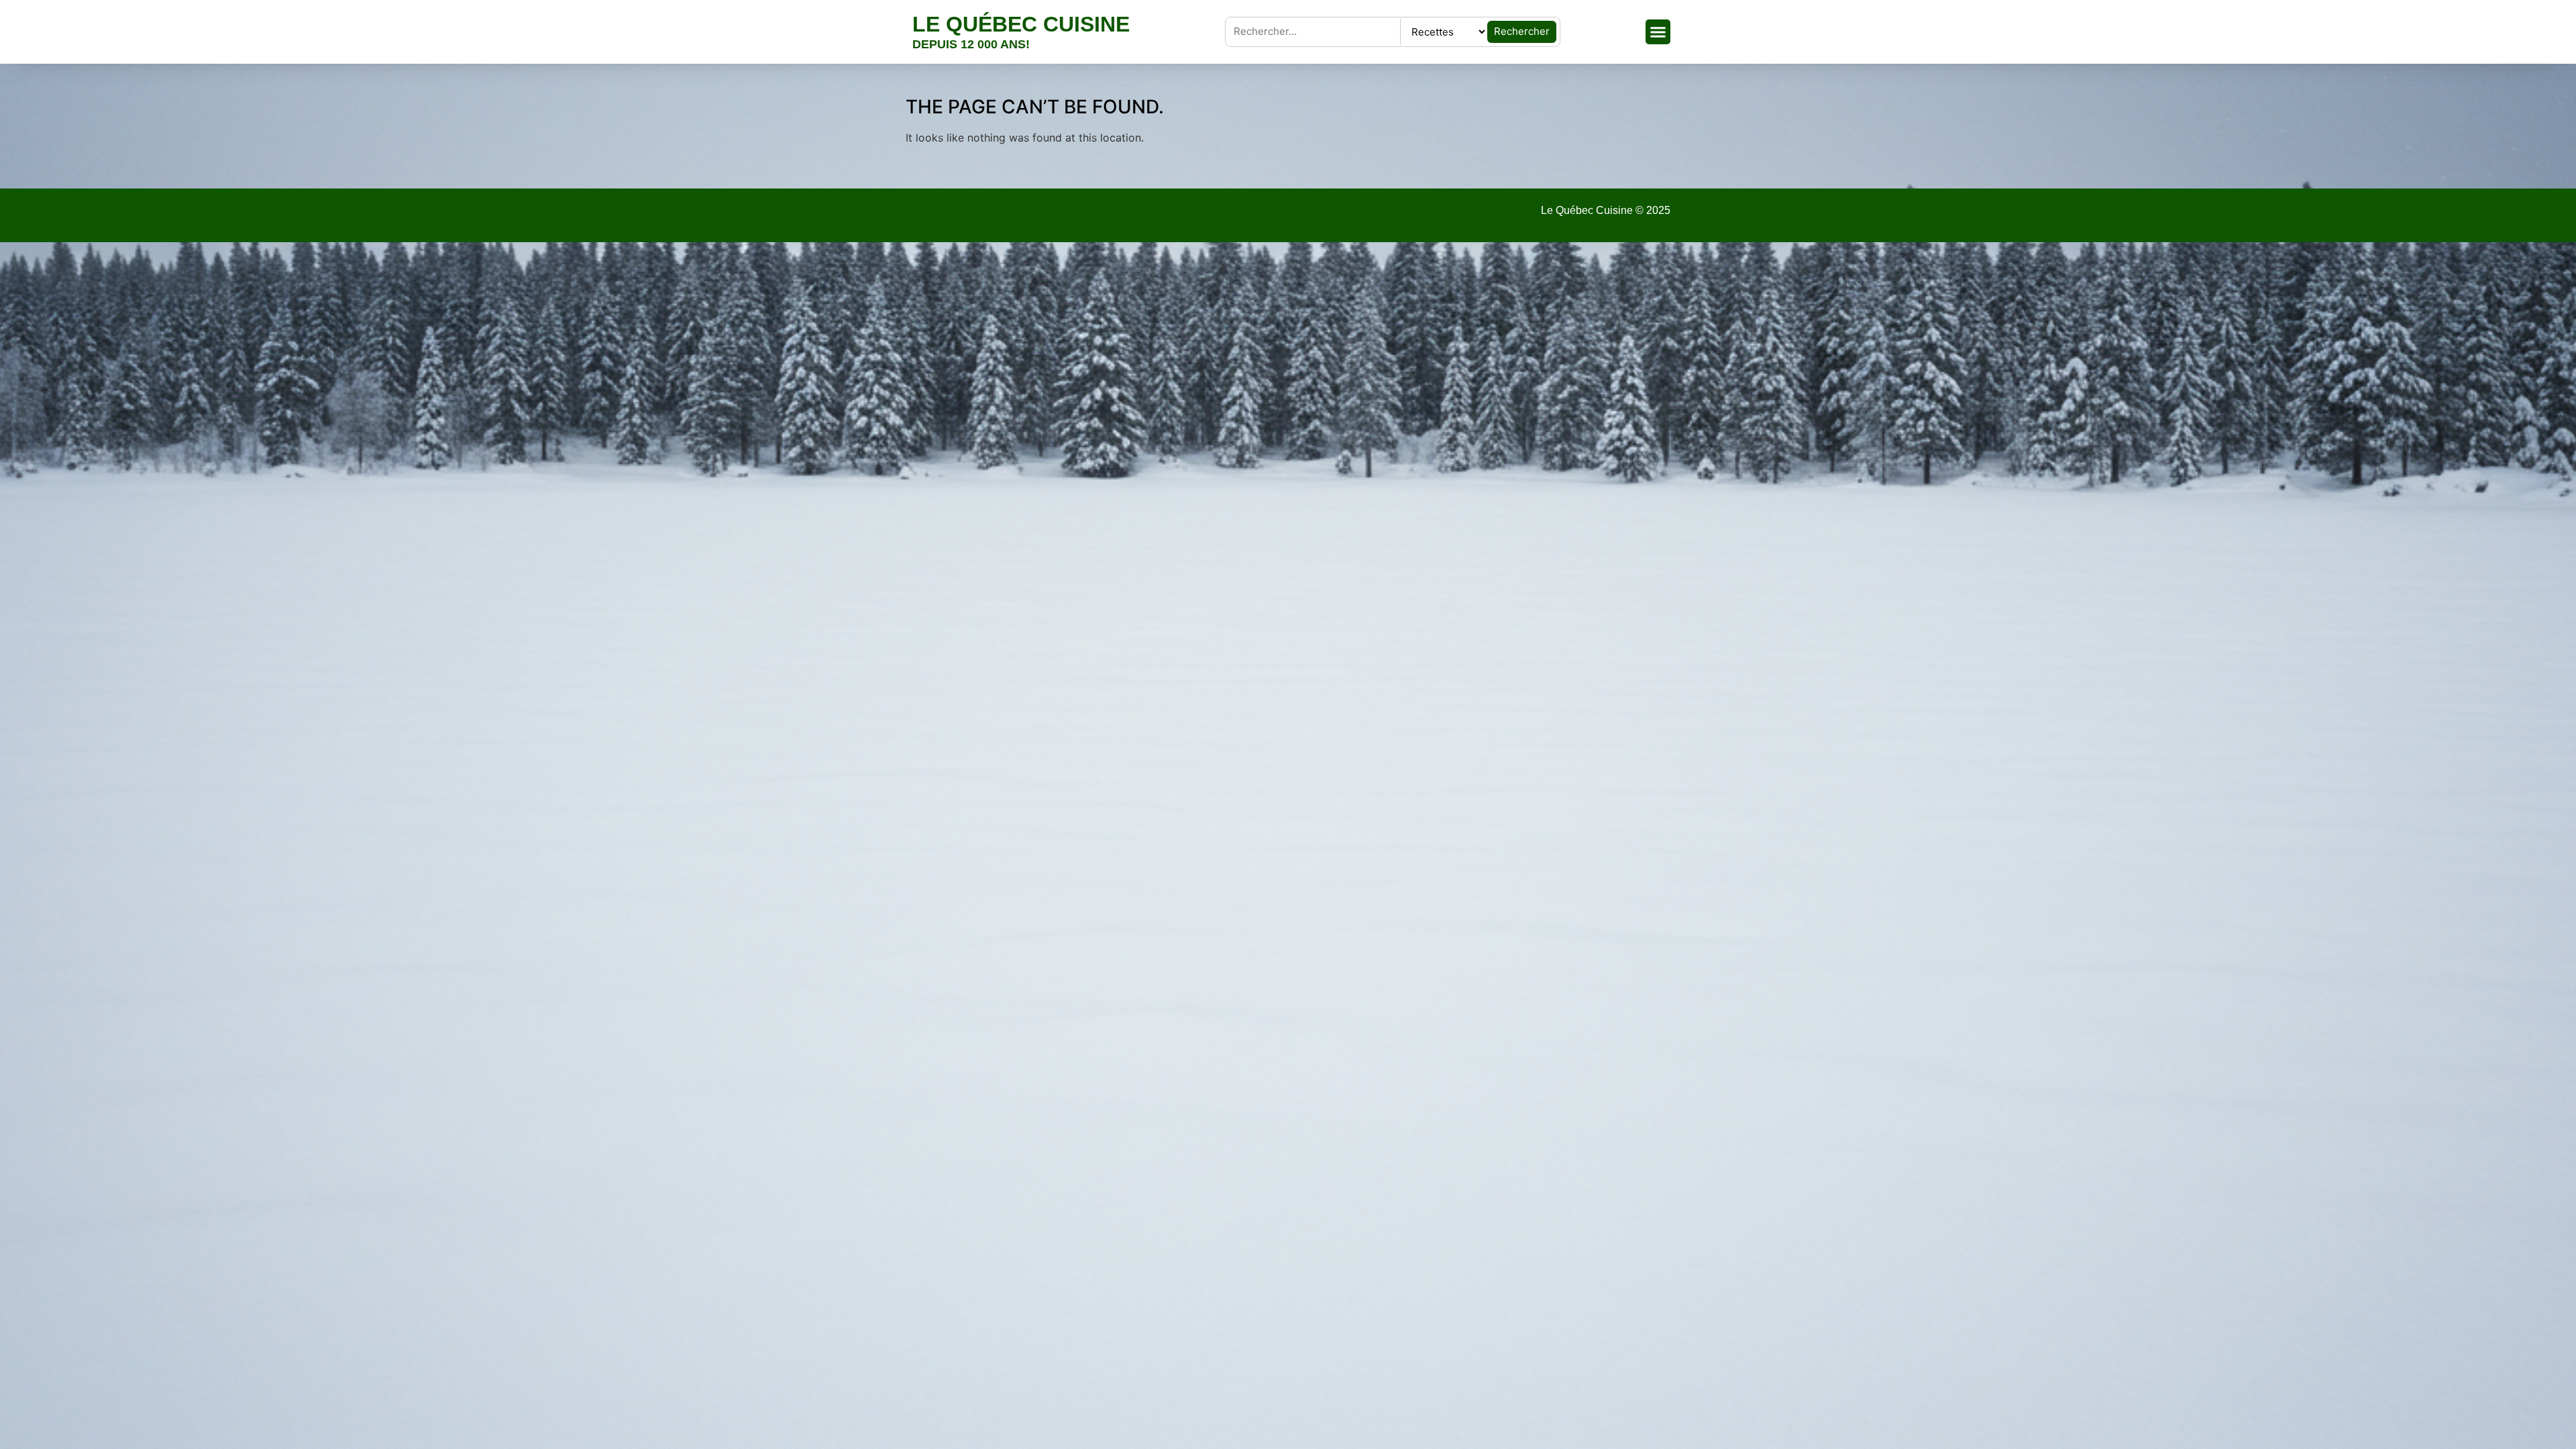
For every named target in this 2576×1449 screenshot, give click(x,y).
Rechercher (1522, 31)
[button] (1658, 32)
